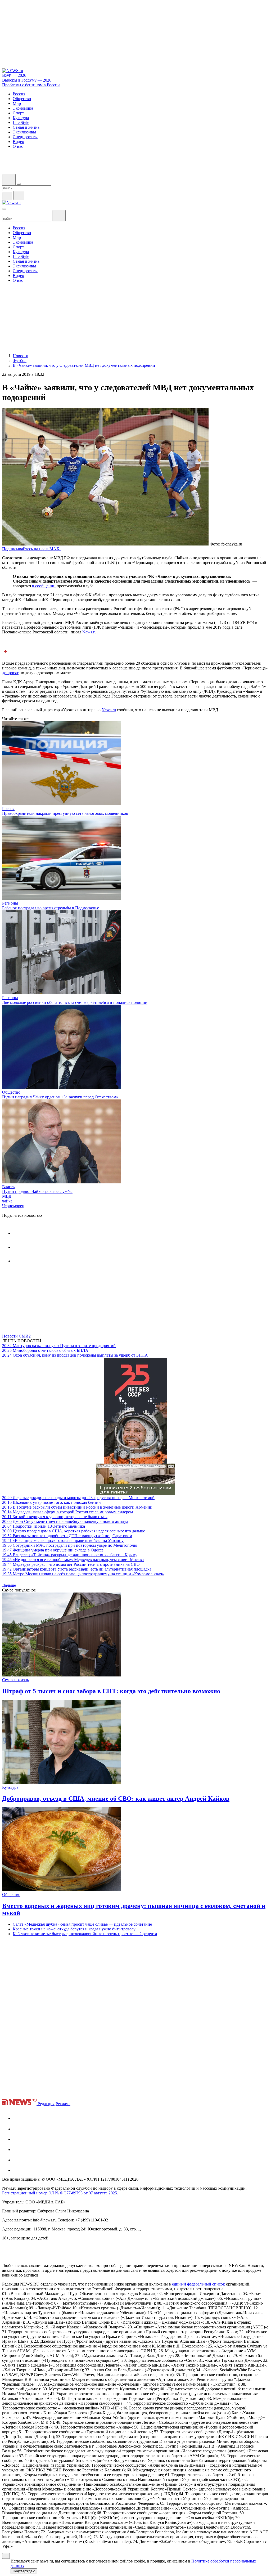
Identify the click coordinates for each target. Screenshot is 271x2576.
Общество (11, 1092)
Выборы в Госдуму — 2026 (27, 80)
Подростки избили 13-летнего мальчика (44, 1526)
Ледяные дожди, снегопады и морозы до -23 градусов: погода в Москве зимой (78, 1498)
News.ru (89, 632)
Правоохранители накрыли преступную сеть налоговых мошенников (65, 813)
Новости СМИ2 (16, 1336)
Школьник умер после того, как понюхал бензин (51, 1502)
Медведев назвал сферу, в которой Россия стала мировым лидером (67, 1512)
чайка (7, 1201)
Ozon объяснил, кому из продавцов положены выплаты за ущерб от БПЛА (75, 1355)
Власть (8, 1187)
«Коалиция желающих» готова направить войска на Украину (63, 1540)
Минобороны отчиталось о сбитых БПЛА (45, 1350)
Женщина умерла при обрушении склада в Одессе (53, 1550)
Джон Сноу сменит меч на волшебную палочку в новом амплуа (65, 1521)
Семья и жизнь (15, 1680)
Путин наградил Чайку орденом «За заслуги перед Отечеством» (60, 1097)
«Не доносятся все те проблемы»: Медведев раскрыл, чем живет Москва (73, 1560)
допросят (10, 673)
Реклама (63, 2104)
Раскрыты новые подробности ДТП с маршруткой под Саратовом (67, 1536)
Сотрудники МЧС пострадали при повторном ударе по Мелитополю (70, 1545)
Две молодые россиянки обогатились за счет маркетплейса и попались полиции (75, 1002)
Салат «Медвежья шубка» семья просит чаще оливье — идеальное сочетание (82, 1924)
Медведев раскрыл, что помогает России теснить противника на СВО (71, 1564)
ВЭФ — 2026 (14, 75)
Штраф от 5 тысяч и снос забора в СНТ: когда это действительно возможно (111, 1691)
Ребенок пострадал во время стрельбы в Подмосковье (51, 908)
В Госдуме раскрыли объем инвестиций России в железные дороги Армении (77, 1507)
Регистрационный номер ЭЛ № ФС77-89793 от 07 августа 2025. (60, 2193)
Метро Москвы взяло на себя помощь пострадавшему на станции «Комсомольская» (83, 1574)
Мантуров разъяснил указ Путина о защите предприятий (59, 1346)
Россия (8, 809)
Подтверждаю (24, 2571)
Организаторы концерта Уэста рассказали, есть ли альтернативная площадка (77, 1569)
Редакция (46, 2104)
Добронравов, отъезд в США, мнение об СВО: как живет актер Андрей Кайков (116, 1799)
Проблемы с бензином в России (31, 85)
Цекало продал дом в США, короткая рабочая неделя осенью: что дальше (74, 1531)
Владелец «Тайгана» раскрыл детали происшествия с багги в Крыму (70, 1555)
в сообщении (44, 586)
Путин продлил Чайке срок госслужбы (37, 1191)
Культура (10, 1787)
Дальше (10, 1585)
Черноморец (13, 1206)
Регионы (10, 903)
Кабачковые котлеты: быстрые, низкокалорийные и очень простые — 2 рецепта (85, 1934)
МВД (7, 1196)
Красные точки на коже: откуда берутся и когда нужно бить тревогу (74, 1929)
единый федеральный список (198, 2284)
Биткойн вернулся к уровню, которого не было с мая (55, 1517)
